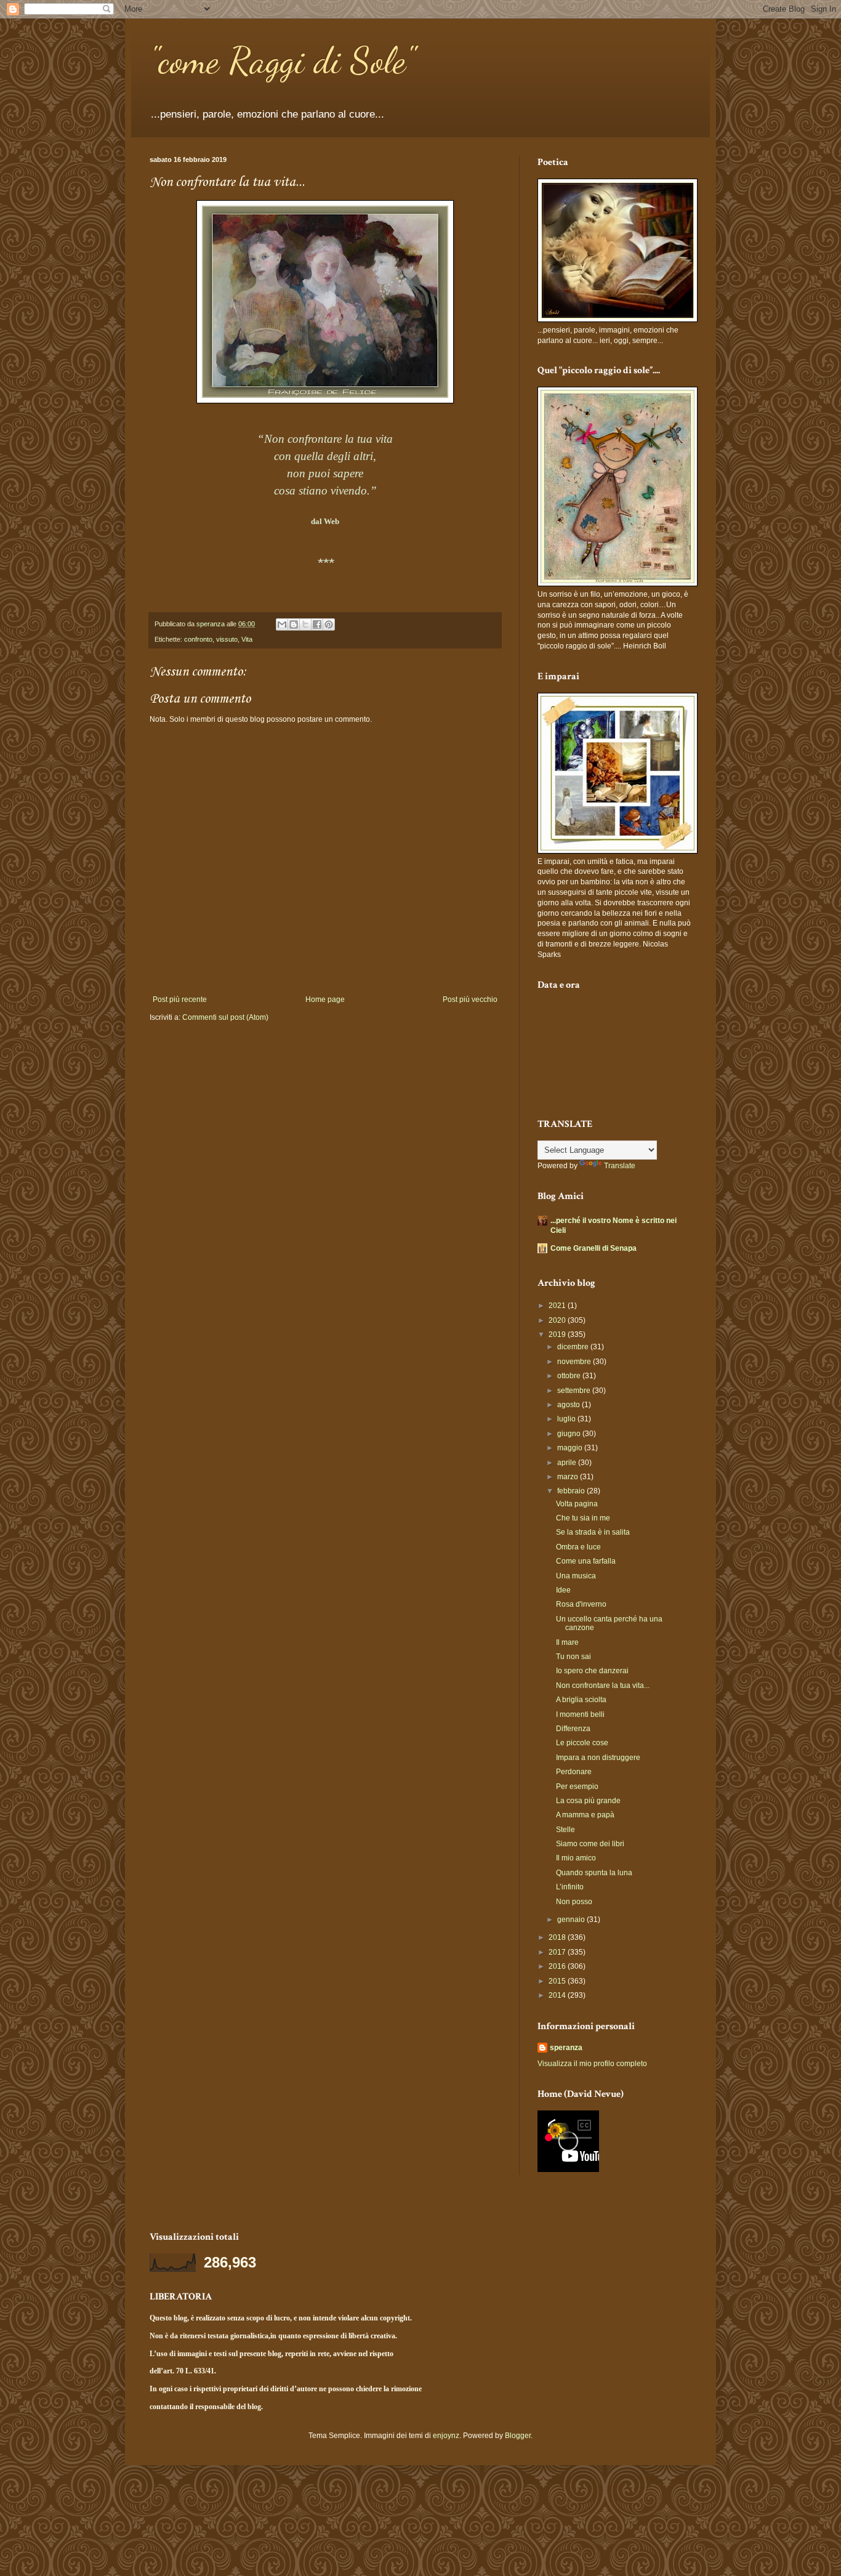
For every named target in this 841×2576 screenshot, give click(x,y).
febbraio (572, 1491)
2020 (558, 1320)
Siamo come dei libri (590, 1844)
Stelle (565, 1830)
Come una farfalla (586, 1561)
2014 (558, 1995)
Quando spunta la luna (594, 1873)
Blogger (518, 2436)
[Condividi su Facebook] (317, 624)
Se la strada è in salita (593, 1532)
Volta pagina (577, 1504)
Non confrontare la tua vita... (603, 1686)
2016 (558, 1966)
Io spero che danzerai (592, 1671)
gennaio (572, 1920)
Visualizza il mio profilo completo (592, 2064)
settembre (575, 1391)
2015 (558, 1981)
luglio (567, 1419)
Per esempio (577, 1787)
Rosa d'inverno (581, 1604)
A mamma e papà (585, 1815)
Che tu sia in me (583, 1518)
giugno (570, 1434)
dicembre (574, 1347)
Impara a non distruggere (598, 1758)
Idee (563, 1590)
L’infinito (570, 1887)
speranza (566, 2048)
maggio (571, 1448)
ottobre (570, 1376)
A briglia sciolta (581, 1700)
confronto (198, 639)
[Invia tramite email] (282, 624)
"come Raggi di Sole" (282, 60)
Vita (247, 639)
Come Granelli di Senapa (594, 1248)
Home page (325, 999)
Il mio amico (576, 1858)
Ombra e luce (578, 1547)
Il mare (567, 1642)
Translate (620, 1166)
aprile (568, 1463)
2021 (558, 1306)
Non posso (574, 1902)
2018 (558, 1937)
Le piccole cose (582, 1743)
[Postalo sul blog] (294, 624)
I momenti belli (580, 1714)
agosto (569, 1405)
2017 (558, 1952)
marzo (569, 1477)
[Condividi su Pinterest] (329, 624)
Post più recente (180, 999)
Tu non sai (573, 1657)
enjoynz (446, 2436)
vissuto (227, 639)
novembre (575, 1362)
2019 (558, 1334)
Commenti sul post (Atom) (225, 1017)
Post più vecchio (470, 999)
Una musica (576, 1576)
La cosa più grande (588, 1801)
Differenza (573, 1729)
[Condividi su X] (305, 624)
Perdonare (574, 1772)
